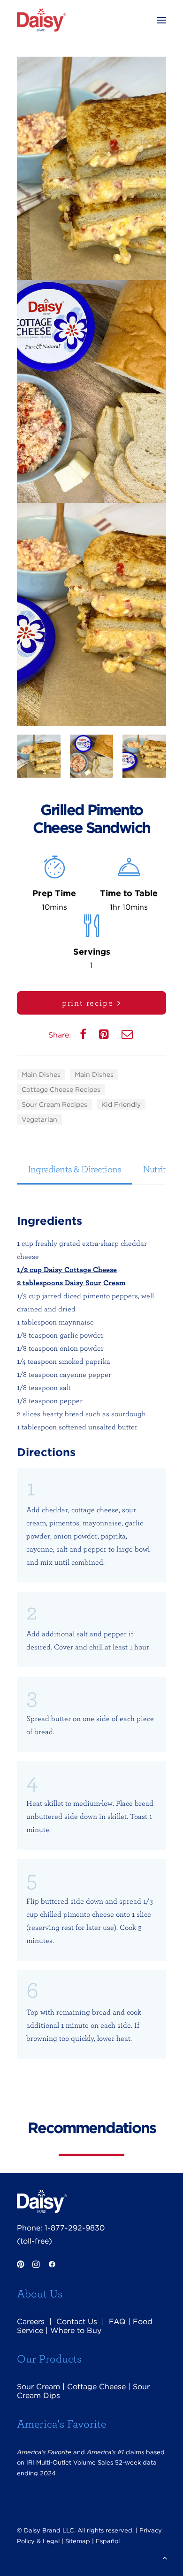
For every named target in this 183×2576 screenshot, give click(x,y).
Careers (31, 2322)
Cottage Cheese (96, 2387)
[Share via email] (128, 1036)
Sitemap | (80, 2541)
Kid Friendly (121, 1104)
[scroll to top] (165, 2557)
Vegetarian (39, 1119)
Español (108, 2541)
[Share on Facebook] (84, 1036)
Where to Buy (76, 2330)
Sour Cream (38, 2387)
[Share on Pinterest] (105, 1036)
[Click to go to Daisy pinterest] (20, 2265)
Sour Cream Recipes (54, 1104)
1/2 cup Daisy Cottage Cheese (67, 1269)
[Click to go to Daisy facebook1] (52, 2265)
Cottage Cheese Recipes (61, 1089)
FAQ (117, 2322)
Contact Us (77, 2322)
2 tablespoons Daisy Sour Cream (71, 1282)
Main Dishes (41, 1075)
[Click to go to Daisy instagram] (36, 2265)
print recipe (88, 1003)
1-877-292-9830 (75, 2228)
